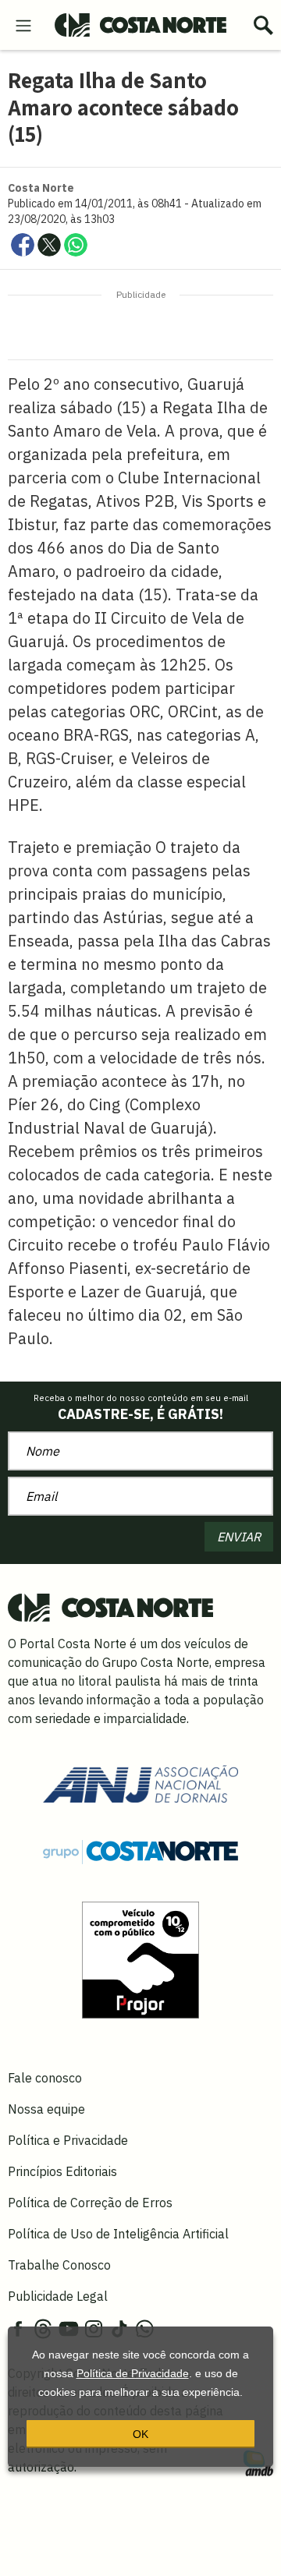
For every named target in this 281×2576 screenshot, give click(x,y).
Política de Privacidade (133, 2373)
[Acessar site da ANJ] (140, 1782)
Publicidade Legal (58, 2296)
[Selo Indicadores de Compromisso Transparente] (140, 1959)
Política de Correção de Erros (90, 2203)
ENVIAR (239, 1537)
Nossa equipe (46, 2109)
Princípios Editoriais (62, 2171)
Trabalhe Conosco (59, 2265)
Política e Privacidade (68, 2140)
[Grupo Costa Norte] (140, 1851)
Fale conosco (45, 2078)
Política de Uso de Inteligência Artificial (118, 2234)
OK (140, 2434)
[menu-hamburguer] (23, 24)
